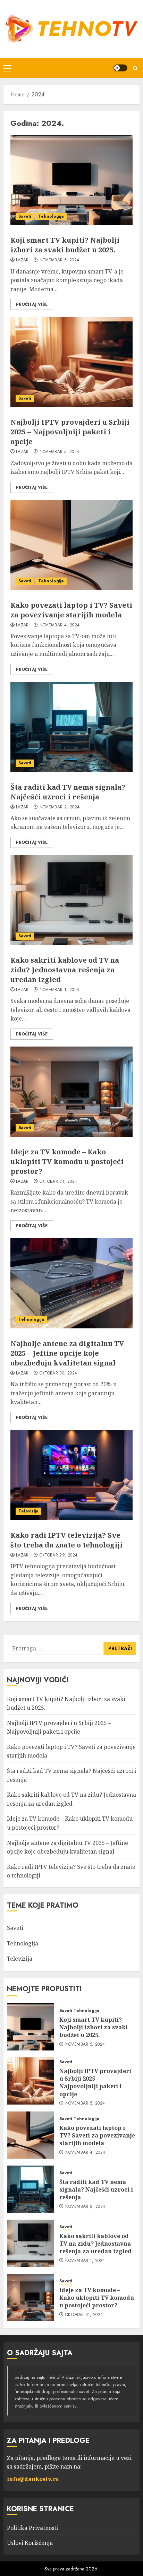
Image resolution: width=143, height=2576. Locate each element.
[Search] (135, 68)
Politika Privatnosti (32, 2528)
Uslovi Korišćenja (30, 2543)
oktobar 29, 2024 (59, 1555)
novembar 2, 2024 (60, 807)
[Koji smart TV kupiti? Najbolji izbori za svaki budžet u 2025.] (71, 180)
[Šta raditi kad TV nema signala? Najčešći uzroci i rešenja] (71, 727)
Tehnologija (51, 216)
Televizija (28, 1511)
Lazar (22, 260)
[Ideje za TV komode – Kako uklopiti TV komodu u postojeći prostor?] (71, 1092)
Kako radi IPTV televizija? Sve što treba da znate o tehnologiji (66, 1540)
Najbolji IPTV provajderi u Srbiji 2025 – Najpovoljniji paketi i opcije (70, 432)
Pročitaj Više (32, 304)
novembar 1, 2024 (60, 990)
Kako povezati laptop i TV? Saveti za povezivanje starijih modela (71, 610)
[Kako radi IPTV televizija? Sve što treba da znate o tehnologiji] (71, 1475)
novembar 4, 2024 (60, 625)
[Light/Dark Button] (120, 68)
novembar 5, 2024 (60, 260)
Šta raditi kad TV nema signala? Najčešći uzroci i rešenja (68, 792)
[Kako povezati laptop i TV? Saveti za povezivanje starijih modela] (71, 545)
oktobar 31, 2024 (58, 1182)
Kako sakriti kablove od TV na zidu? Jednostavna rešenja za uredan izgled (65, 970)
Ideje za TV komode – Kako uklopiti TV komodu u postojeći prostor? (67, 1161)
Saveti (25, 216)
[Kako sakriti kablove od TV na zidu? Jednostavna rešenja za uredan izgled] (71, 900)
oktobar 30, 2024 (58, 1373)
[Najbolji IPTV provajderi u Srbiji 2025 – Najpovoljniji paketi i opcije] (71, 362)
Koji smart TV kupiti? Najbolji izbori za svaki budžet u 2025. (65, 245)
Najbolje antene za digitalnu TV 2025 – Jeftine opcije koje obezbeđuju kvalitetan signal (67, 1353)
